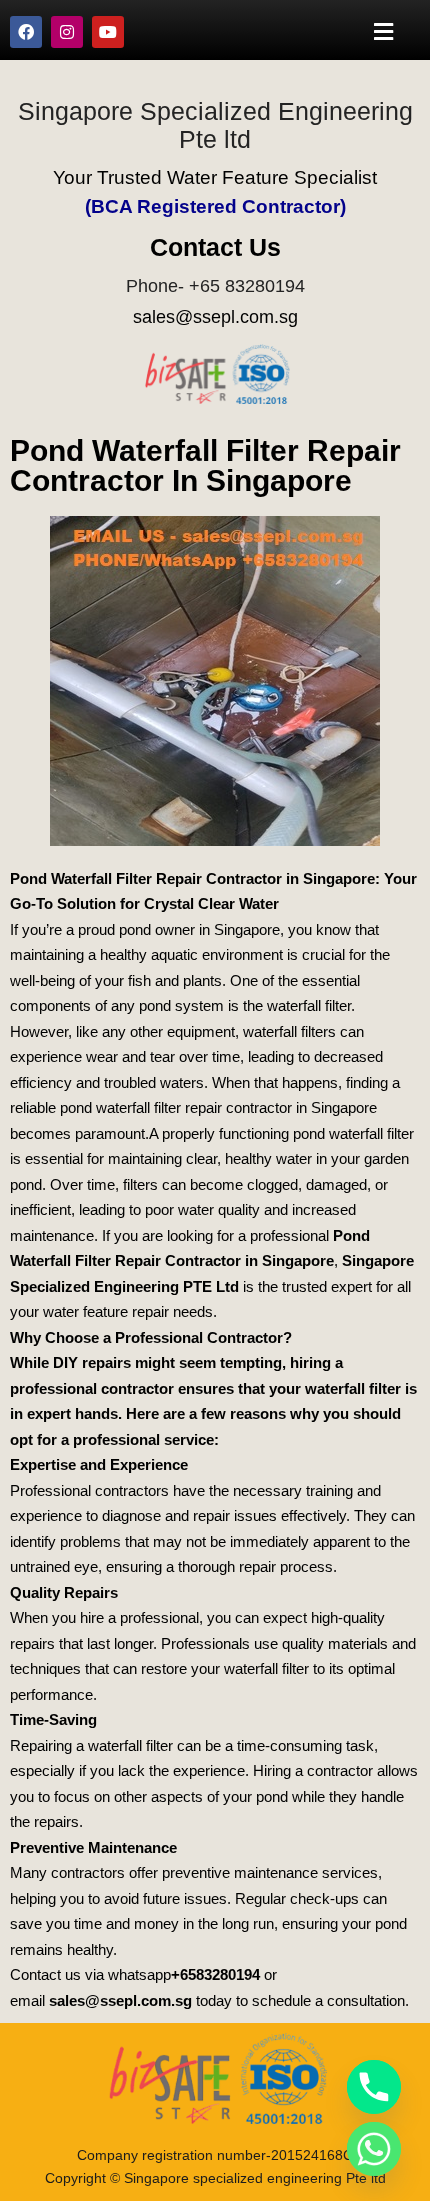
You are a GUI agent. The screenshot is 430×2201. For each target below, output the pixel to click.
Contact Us (215, 247)
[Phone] (374, 2087)
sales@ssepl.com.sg (215, 317)
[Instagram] (67, 32)
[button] (384, 31)
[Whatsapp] (374, 2149)
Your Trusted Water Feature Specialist (215, 177)
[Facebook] (26, 32)
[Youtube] (108, 32)
